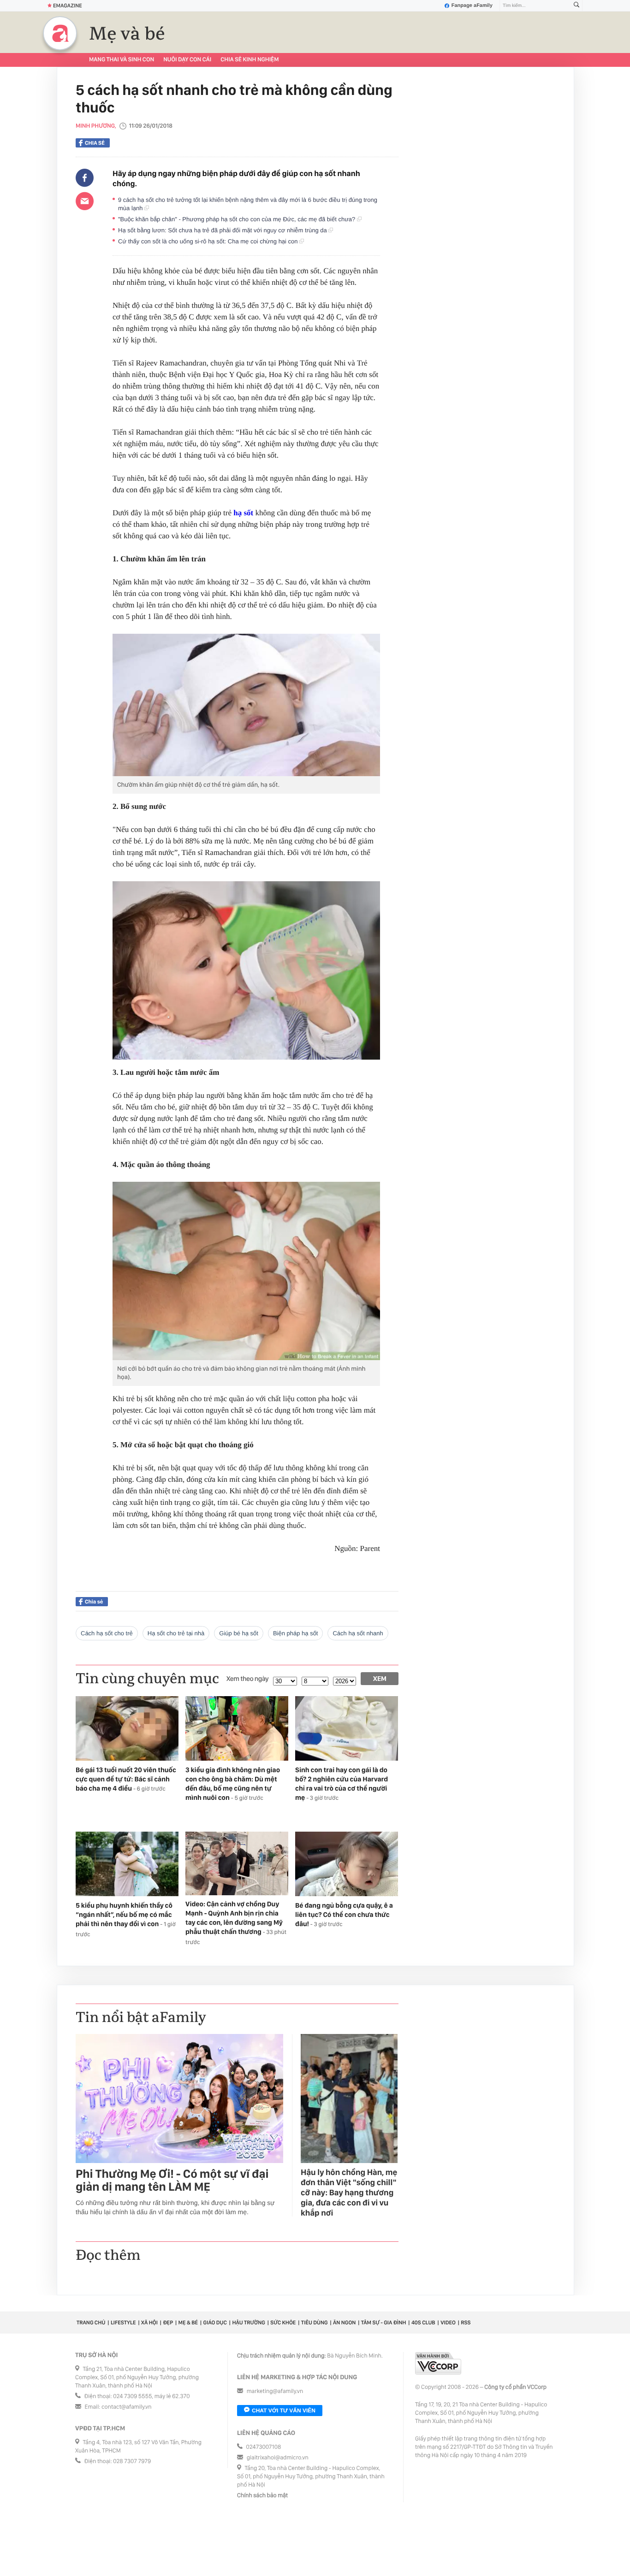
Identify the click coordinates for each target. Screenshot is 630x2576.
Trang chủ (91, 2323)
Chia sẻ (95, 143)
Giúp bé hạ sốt (239, 1633)
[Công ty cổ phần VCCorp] (438, 2363)
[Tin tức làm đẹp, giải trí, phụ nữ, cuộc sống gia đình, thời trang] (60, 33)
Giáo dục (215, 2323)
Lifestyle (123, 2323)
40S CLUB (423, 2323)
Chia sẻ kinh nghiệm (250, 60)
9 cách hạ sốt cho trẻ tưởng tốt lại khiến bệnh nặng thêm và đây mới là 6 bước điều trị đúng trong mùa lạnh (248, 204)
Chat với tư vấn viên (284, 2411)
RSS (466, 2323)
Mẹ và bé (127, 34)
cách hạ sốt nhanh (358, 1633)
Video (448, 2323)
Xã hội (149, 2323)
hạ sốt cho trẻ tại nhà (176, 1633)
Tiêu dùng (315, 2323)
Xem (380, 1679)
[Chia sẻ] (85, 178)
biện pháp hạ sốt (296, 1633)
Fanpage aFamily (472, 6)
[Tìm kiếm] (577, 6)
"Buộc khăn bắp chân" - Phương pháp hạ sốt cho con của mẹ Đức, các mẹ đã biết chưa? (238, 219)
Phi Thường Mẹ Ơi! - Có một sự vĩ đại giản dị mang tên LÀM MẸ (172, 2181)
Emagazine (68, 6)
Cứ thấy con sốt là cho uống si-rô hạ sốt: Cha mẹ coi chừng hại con (209, 241)
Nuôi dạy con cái (187, 60)
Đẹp (168, 2323)
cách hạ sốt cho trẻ (107, 1633)
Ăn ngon (344, 2323)
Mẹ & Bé (188, 2323)
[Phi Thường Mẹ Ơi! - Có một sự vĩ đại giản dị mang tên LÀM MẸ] (179, 2099)
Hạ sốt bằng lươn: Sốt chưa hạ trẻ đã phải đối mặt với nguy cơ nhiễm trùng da (223, 230)
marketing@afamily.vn (275, 2391)
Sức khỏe (283, 2323)
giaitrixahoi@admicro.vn (278, 2458)
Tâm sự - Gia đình (384, 2323)
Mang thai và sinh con (122, 60)
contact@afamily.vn (126, 2407)
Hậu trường (248, 2323)
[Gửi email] (85, 201)
